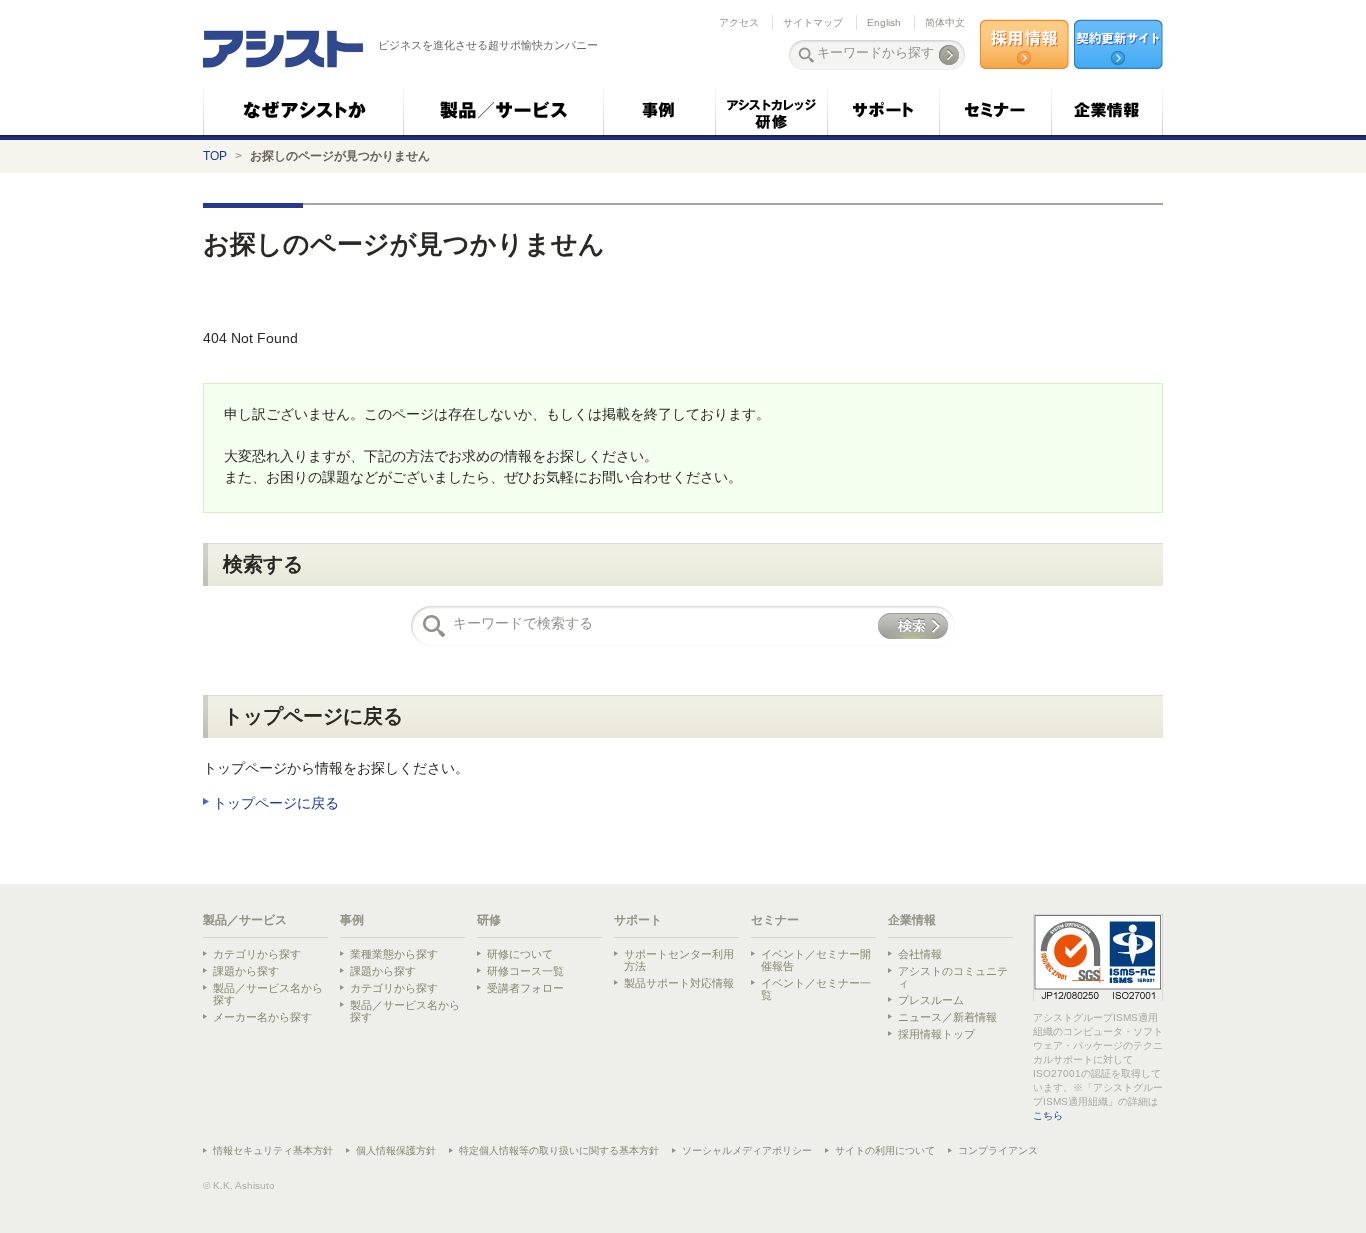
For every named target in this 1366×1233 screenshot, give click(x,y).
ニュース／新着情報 (947, 1017)
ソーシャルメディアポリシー (747, 1150)
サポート (638, 920)
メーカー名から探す (262, 1017)
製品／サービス (245, 920)
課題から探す (246, 971)
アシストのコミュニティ (953, 977)
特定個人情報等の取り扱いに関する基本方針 (559, 1150)
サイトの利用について (885, 1150)
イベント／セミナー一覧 (816, 989)
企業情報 (912, 920)
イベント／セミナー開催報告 (816, 960)
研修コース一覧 (525, 971)
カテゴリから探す (257, 954)
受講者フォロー (525, 988)
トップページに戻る (276, 803)
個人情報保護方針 (396, 1150)
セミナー (775, 920)
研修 (489, 920)
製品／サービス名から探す (268, 994)
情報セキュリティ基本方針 (273, 1150)
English (884, 22)
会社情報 (920, 954)
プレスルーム (931, 1000)
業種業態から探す (394, 954)
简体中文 (945, 22)
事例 (352, 920)
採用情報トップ (936, 1034)
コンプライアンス (998, 1150)
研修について (520, 954)
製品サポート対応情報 (679, 983)
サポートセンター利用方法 (679, 960)
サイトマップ (813, 22)
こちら (1048, 1115)
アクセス (739, 22)
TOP (215, 156)
